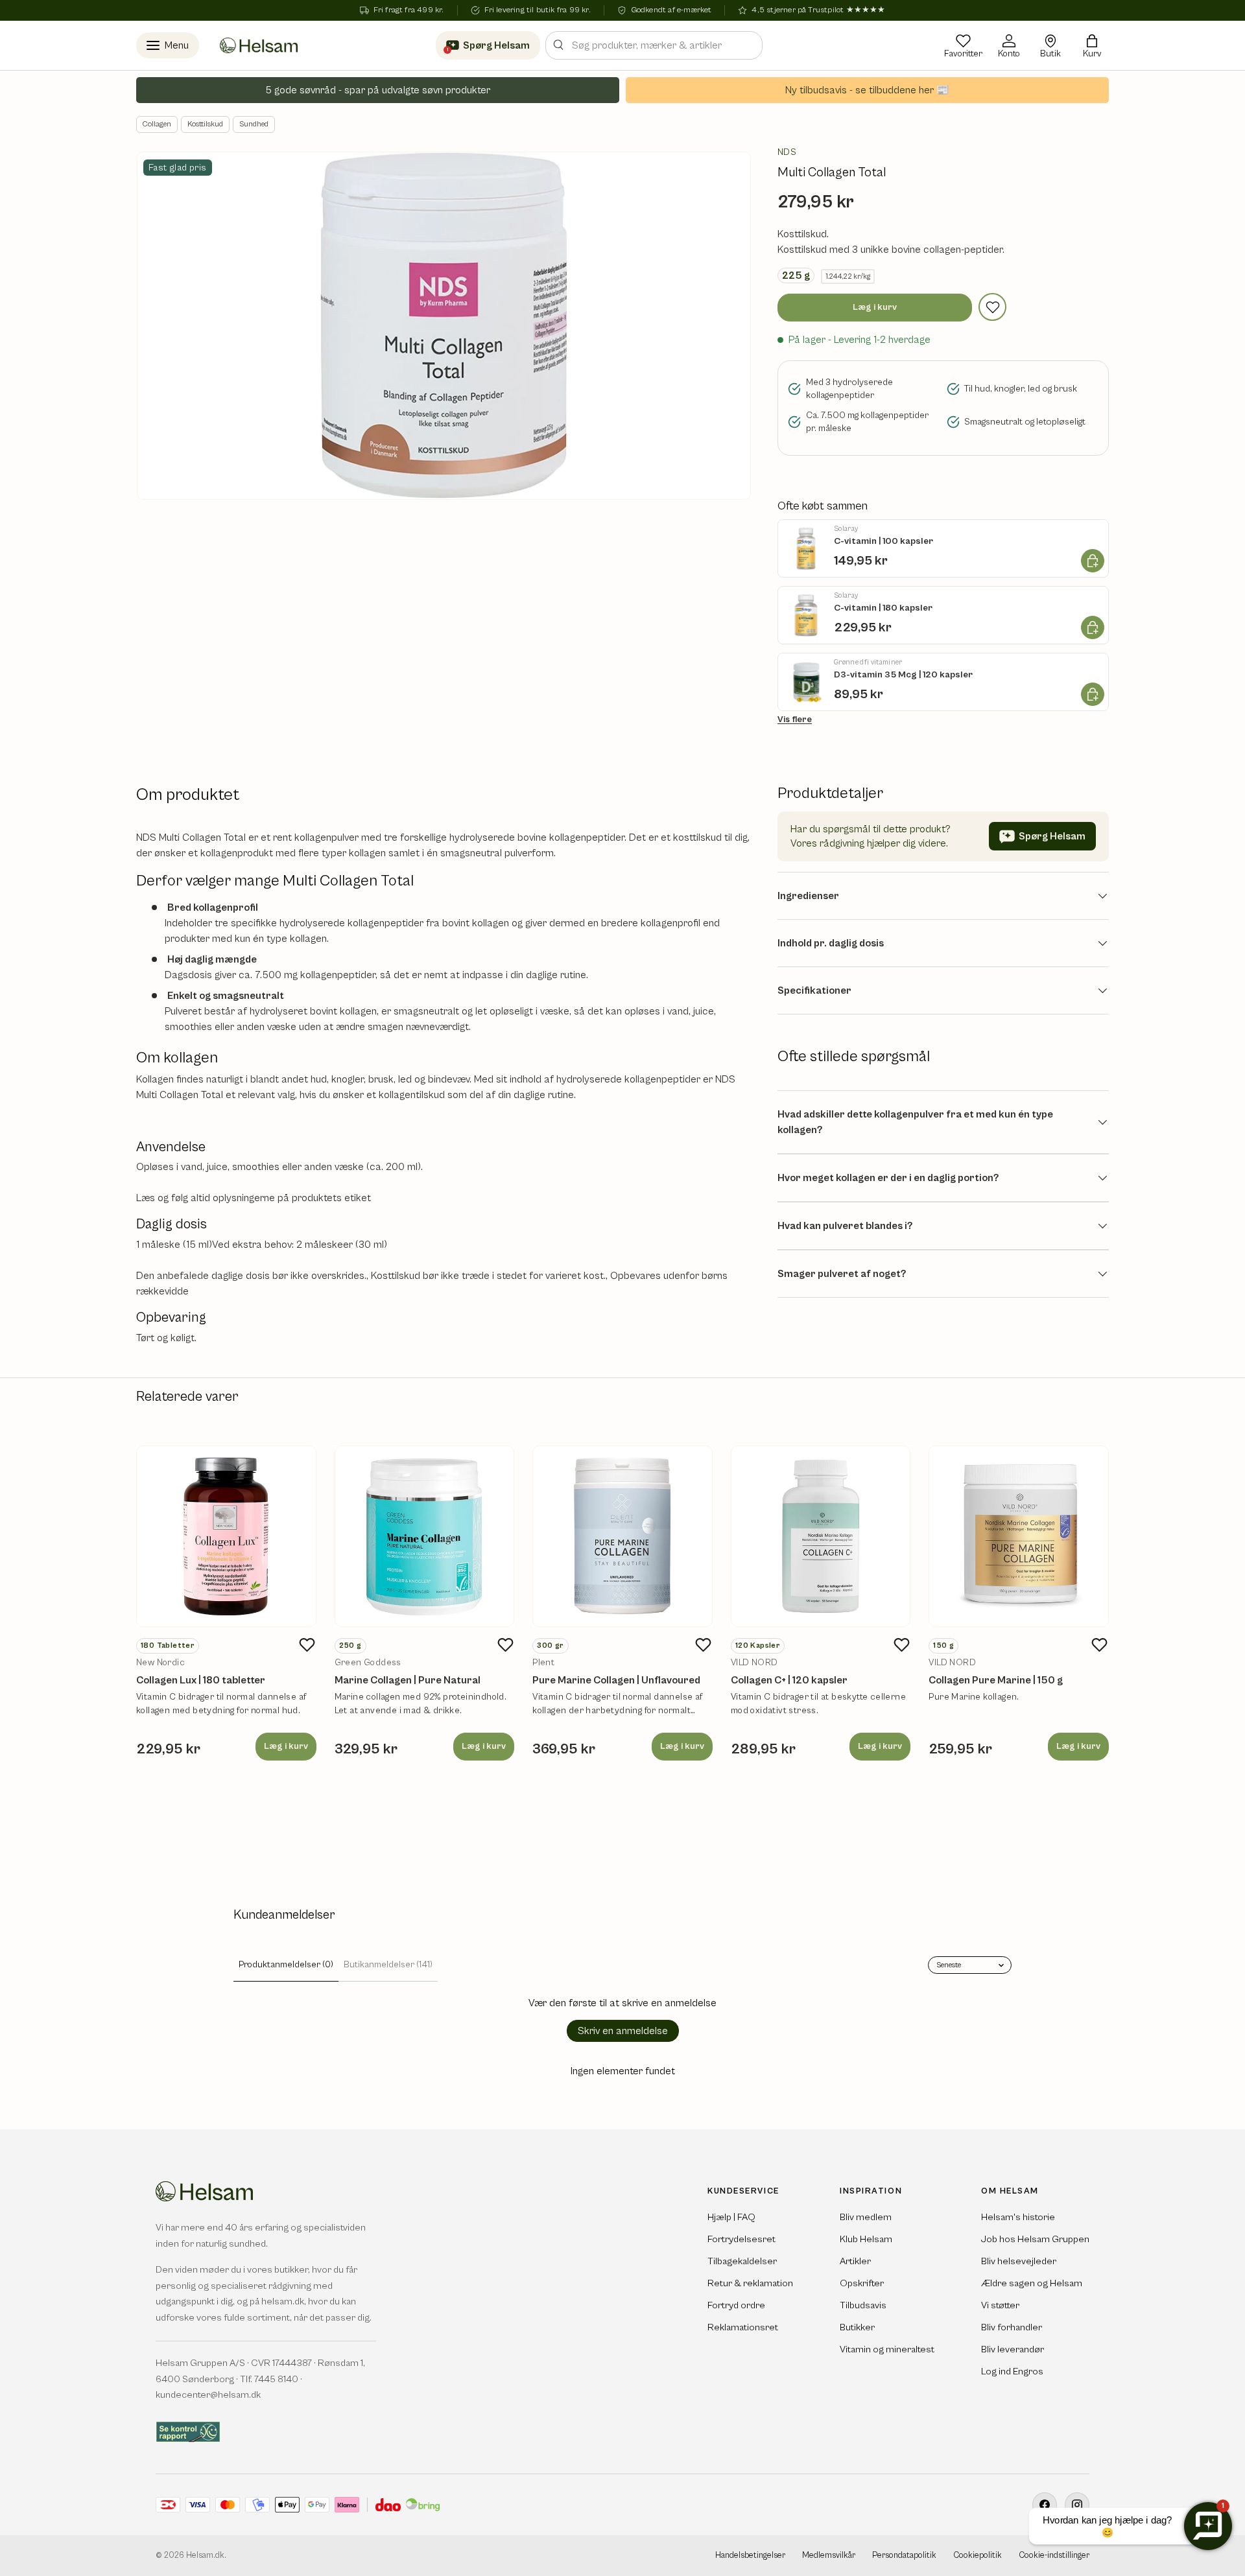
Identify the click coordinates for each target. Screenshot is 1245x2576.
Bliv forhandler (1012, 2327)
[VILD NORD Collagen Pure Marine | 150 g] (1019, 1536)
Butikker (857, 2327)
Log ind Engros (1012, 2371)
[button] (1092, 45)
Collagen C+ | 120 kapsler (789, 1680)
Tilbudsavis (863, 2305)
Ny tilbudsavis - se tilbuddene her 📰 (867, 90)
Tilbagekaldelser (742, 2261)
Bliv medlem (866, 2217)
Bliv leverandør (1013, 2349)
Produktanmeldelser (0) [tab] (286, 1965)
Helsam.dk (205, 2556)
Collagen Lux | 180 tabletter (201, 1680)
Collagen (157, 124)
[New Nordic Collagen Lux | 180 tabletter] (226, 1536)
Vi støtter (1000, 2305)
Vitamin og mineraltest (887, 2349)
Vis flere (795, 720)
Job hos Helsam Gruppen (1035, 2239)
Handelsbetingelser (750, 2556)
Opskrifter (862, 2283)
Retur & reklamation (750, 2283)
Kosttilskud (205, 124)
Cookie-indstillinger (1054, 2556)
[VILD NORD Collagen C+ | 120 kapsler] (821, 1536)
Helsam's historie (1018, 2217)
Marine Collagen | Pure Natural (408, 1680)
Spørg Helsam (1052, 836)
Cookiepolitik (978, 2556)
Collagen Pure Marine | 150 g (996, 1680)
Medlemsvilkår (829, 2556)
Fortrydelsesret (741, 2239)
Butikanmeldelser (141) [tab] (388, 1965)
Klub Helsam (866, 2239)
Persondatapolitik (904, 2556)
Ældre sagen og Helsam (1032, 2283)
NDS (787, 152)
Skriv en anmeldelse (623, 2031)
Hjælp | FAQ (731, 2217)
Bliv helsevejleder (1019, 2261)
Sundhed (254, 124)
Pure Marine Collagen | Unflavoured (616, 1680)
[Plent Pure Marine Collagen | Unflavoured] (622, 1536)
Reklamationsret (743, 2327)
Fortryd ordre (736, 2305)
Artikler (855, 2261)
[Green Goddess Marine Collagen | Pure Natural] (425, 1536)
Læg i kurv (875, 307)
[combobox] (654, 45)
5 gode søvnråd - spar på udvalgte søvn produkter (378, 90)
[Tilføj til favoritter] (992, 307)
